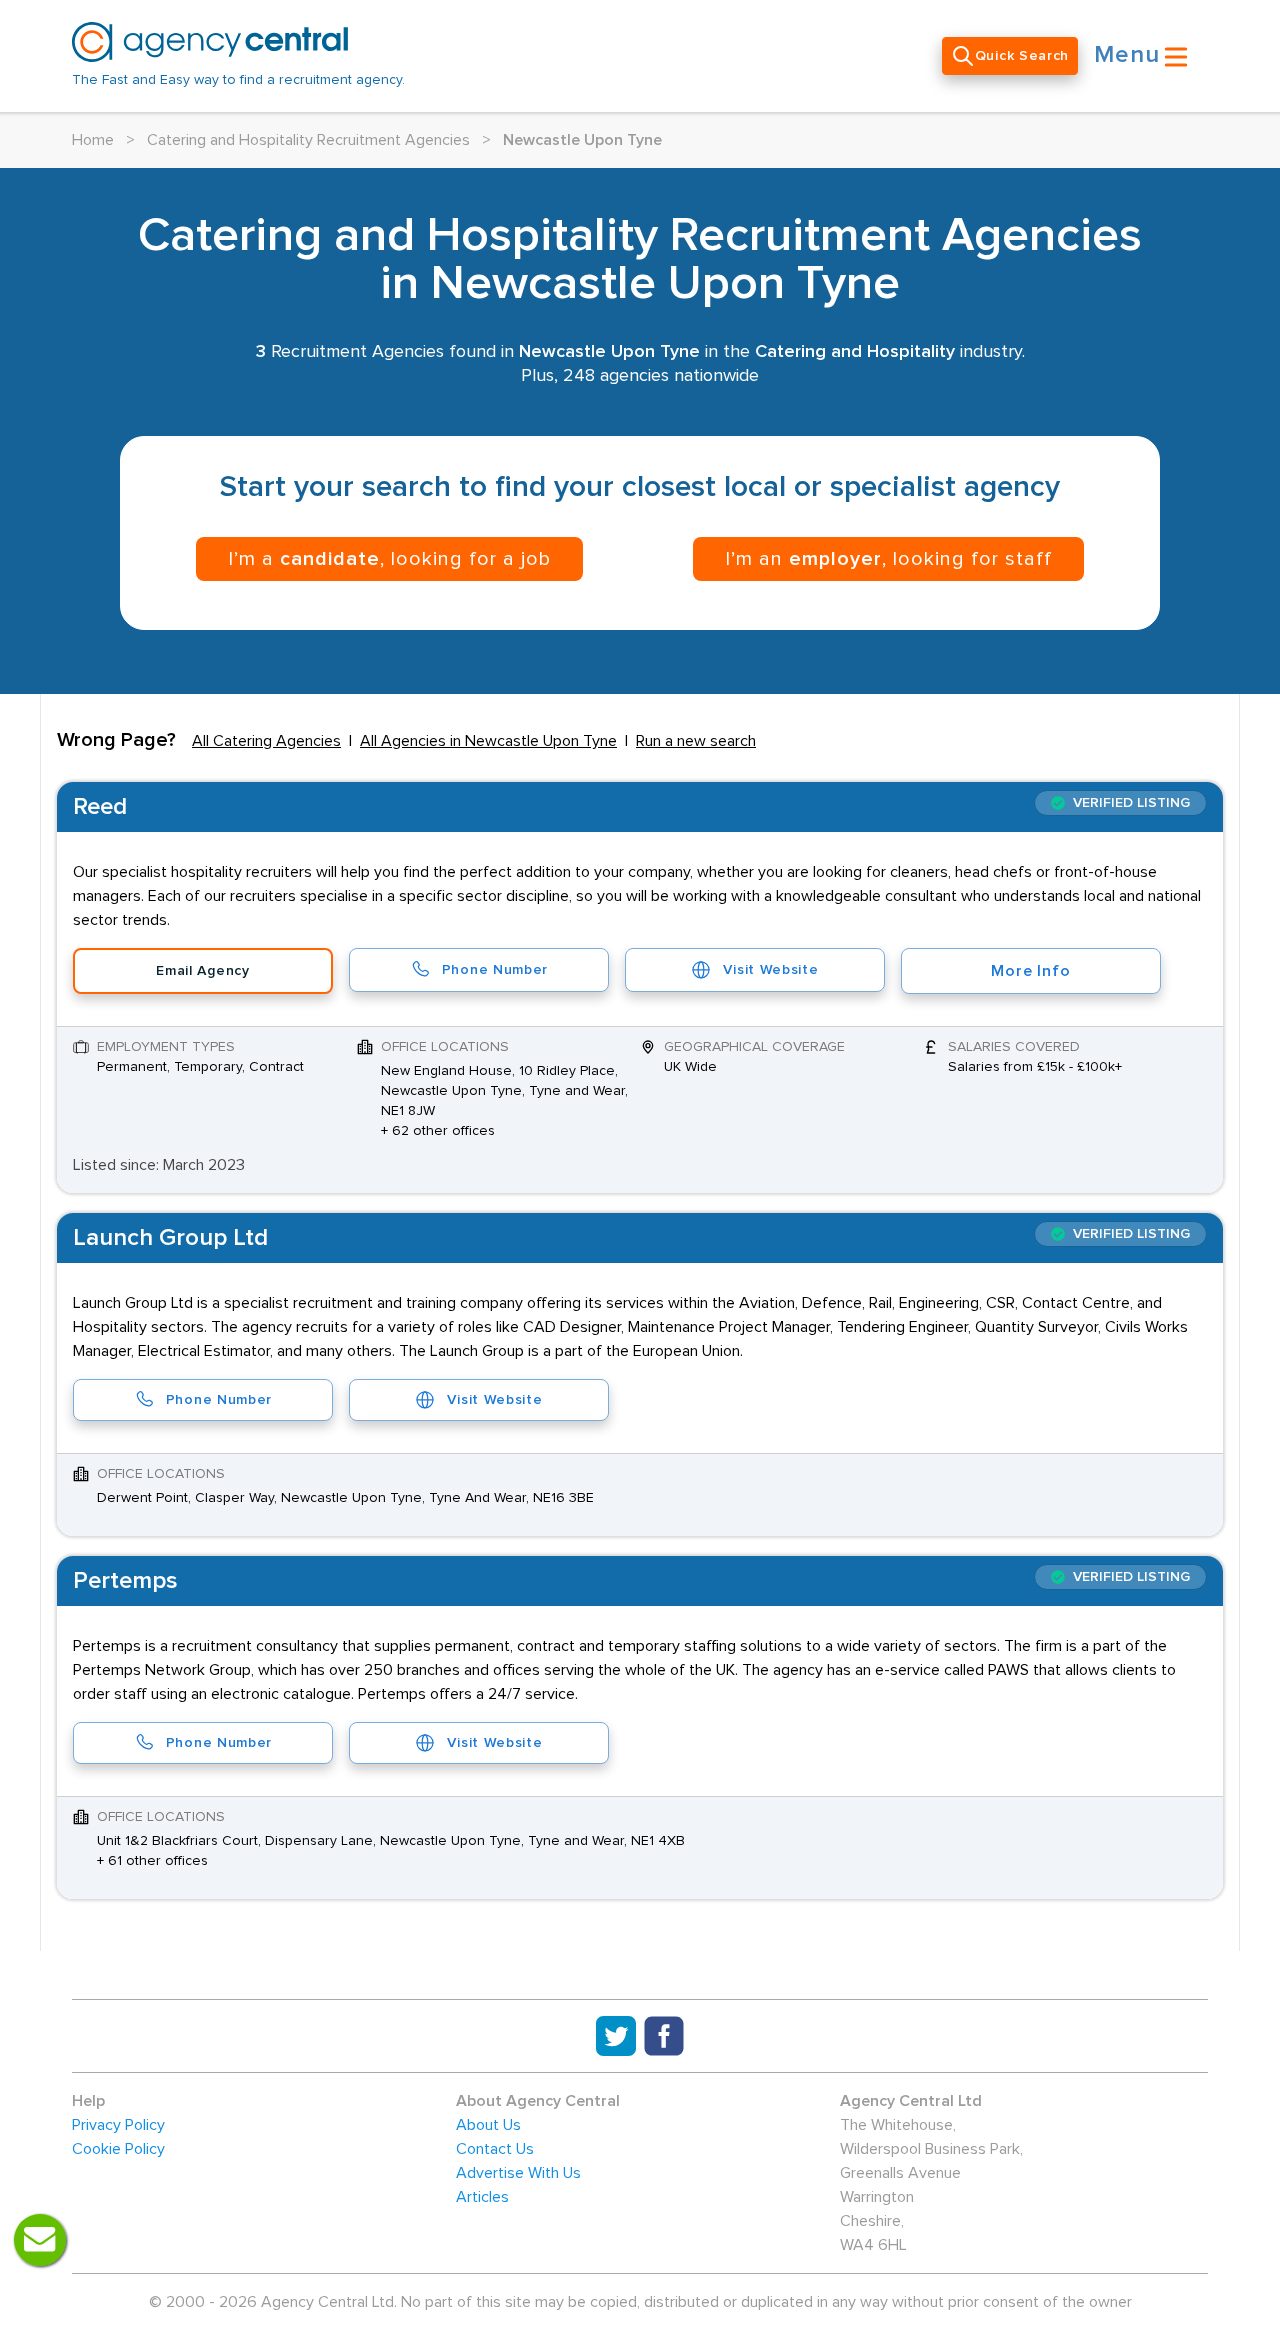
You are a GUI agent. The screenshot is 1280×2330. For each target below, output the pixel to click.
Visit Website (770, 970)
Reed (100, 807)
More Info (1030, 971)
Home (93, 140)
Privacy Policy (118, 2125)
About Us (488, 2125)
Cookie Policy (118, 2149)
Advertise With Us (518, 2173)
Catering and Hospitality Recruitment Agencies (308, 140)
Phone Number (495, 970)
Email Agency (202, 971)
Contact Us (495, 2149)
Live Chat (40, 2240)
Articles (482, 2197)
